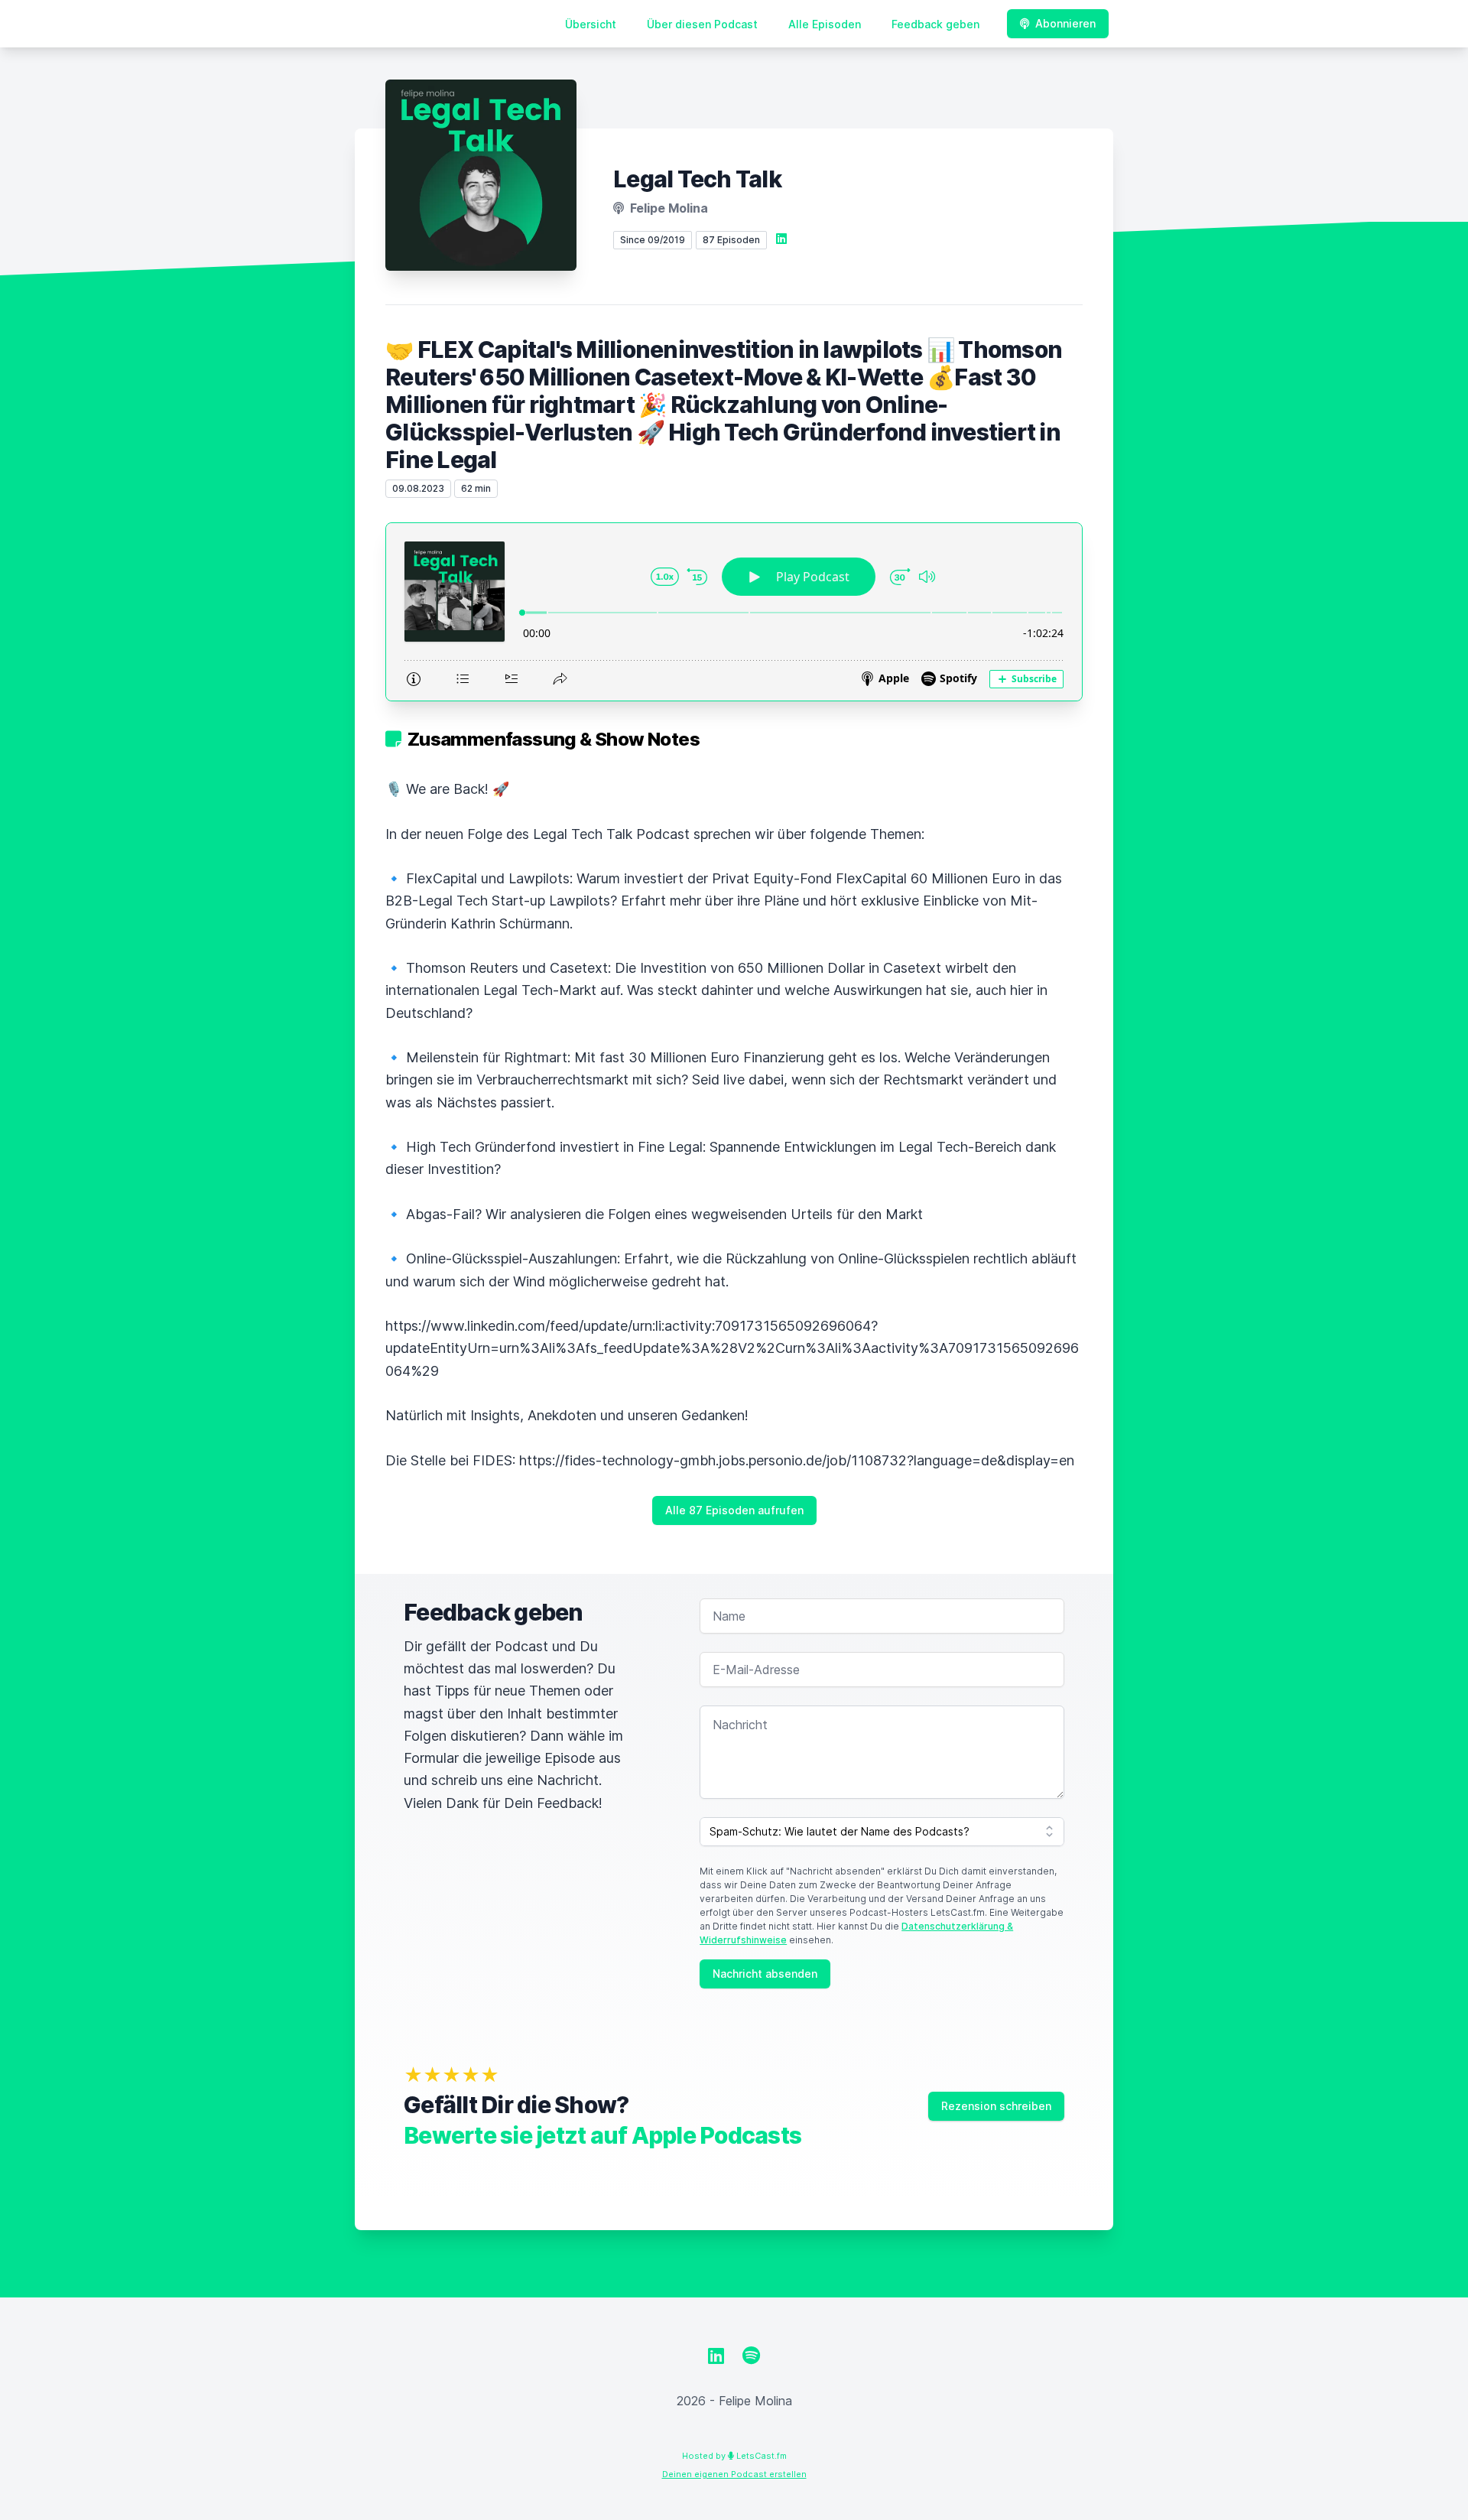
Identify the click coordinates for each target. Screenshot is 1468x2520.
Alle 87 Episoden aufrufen (734, 1510)
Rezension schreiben (996, 2106)
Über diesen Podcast (702, 24)
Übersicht (591, 24)
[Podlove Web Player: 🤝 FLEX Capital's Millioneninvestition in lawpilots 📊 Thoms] (734, 612)
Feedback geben (935, 24)
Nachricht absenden (765, 1974)
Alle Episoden (825, 24)
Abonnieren (1065, 23)
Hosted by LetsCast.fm (734, 2456)
